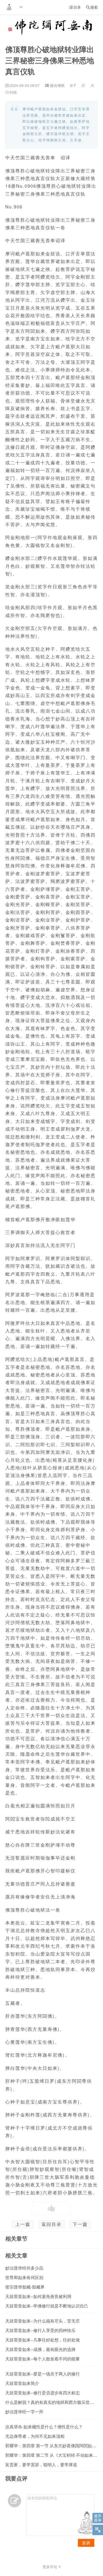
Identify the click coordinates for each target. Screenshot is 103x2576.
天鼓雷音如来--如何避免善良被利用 (38, 2296)
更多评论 (50, 2567)
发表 (86, 2543)
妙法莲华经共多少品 (24, 2268)
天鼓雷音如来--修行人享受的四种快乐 (40, 2330)
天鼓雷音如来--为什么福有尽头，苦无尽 (43, 2321)
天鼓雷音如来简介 (22, 2383)
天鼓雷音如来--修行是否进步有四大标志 (43, 2393)
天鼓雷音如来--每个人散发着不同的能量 (43, 2359)
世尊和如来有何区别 (24, 2277)
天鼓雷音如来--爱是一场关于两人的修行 (43, 2374)
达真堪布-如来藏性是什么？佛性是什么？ (44, 2427)
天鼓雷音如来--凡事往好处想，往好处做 (43, 2340)
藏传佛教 (57, 85)
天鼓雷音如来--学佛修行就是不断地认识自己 (47, 2306)
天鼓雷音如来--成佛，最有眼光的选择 (40, 2349)
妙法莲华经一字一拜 (24, 2412)
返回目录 (51, 2224)
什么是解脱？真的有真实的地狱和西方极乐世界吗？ (54, 2402)
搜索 (92, 7)
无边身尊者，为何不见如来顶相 (35, 2436)
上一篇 (23, 2224)
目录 (75, 7)
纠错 (11, 92)
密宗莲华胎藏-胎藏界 (25, 2287)
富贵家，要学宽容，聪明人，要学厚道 (41, 2465)
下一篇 (80, 2224)
